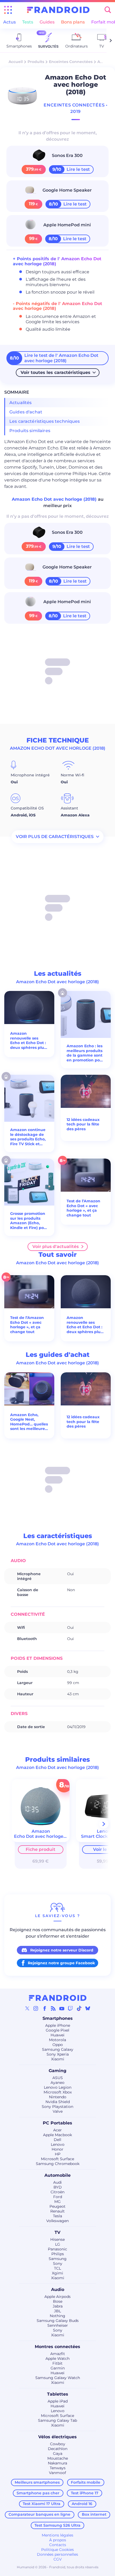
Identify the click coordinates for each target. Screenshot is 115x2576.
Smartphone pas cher (38, 2493)
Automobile (57, 2175)
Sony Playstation (57, 2107)
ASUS (58, 2078)
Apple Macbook (57, 2135)
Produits (36, 62)
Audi (57, 2182)
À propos (58, 2540)
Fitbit (57, 2363)
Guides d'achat (26, 412)
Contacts (58, 2545)
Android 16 (82, 2504)
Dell (57, 2140)
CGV (58, 2559)
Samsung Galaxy (58, 2049)
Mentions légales (57, 2535)
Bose (58, 2301)
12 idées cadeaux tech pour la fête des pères (83, 1124)
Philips (58, 2254)
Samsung (58, 2259)
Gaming (57, 2071)
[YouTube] (62, 2008)
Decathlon (58, 2449)
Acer (57, 2130)
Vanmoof (57, 2473)
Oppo (58, 2045)
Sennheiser (58, 2325)
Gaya (58, 2453)
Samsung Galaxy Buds (58, 2321)
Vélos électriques (57, 2437)
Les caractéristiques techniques (45, 421)
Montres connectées (57, 2347)
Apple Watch (57, 2358)
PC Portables (57, 2123)
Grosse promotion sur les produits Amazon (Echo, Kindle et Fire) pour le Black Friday (29, 1221)
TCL (57, 2268)
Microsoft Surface (57, 2159)
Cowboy (58, 2444)
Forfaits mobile (86, 2482)
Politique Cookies (57, 2550)
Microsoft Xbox (58, 2092)
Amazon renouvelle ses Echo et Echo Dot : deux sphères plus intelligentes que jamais (28, 1041)
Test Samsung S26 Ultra (57, 2525)
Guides (47, 22)
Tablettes (58, 2394)
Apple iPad (58, 2401)
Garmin (58, 2368)
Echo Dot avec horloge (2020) (46, 1836)
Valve (58, 2111)
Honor (57, 2149)
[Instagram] (36, 2008)
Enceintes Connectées (71, 62)
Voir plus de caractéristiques (55, 837)
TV (57, 2232)
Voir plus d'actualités (55, 1246)
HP (58, 2154)
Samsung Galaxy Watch (58, 2378)
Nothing (57, 2316)
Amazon (105, 62)
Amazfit (58, 2354)
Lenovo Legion (58, 2087)
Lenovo (58, 2144)
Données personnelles (57, 2554)
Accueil (16, 62)
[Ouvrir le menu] (8, 10)
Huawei (57, 2035)
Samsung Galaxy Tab (57, 2420)
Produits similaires (30, 431)
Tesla (57, 2216)
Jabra (58, 2306)
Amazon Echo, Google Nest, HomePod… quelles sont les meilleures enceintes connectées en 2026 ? (29, 1422)
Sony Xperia (58, 2054)
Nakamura (57, 2463)
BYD (58, 2187)
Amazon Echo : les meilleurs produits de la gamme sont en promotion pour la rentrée (85, 1053)
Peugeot (57, 2206)
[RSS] (53, 2008)
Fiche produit (41, 1849)
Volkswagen (57, 2221)
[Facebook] (45, 2008)
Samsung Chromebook (58, 2164)
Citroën (57, 2192)
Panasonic (57, 2249)
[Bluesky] (88, 2008)
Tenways (58, 2468)
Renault (57, 2211)
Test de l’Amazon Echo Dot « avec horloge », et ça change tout (83, 1208)
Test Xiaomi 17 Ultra (42, 2504)
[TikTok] (79, 2008)
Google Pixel (57, 2030)
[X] (27, 2008)
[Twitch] (70, 2008)
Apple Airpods (57, 2297)
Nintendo (58, 2097)
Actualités (21, 403)
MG (57, 2202)
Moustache (58, 2458)
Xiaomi (58, 2059)
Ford (58, 2197)
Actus (9, 22)
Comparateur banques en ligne (39, 2514)
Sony (58, 2263)
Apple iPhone (58, 2025)
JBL (57, 2311)
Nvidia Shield (58, 2102)
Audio (58, 2289)
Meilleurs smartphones (37, 2482)
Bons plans (73, 22)
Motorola (57, 2040)
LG (58, 2244)
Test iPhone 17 (85, 2493)
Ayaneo (57, 2083)
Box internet (94, 2514)
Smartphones (58, 2018)
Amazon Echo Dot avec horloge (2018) (55, 499)
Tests (28, 22)
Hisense (57, 2239)
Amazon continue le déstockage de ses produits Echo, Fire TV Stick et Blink (28, 1137)
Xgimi (57, 2273)
